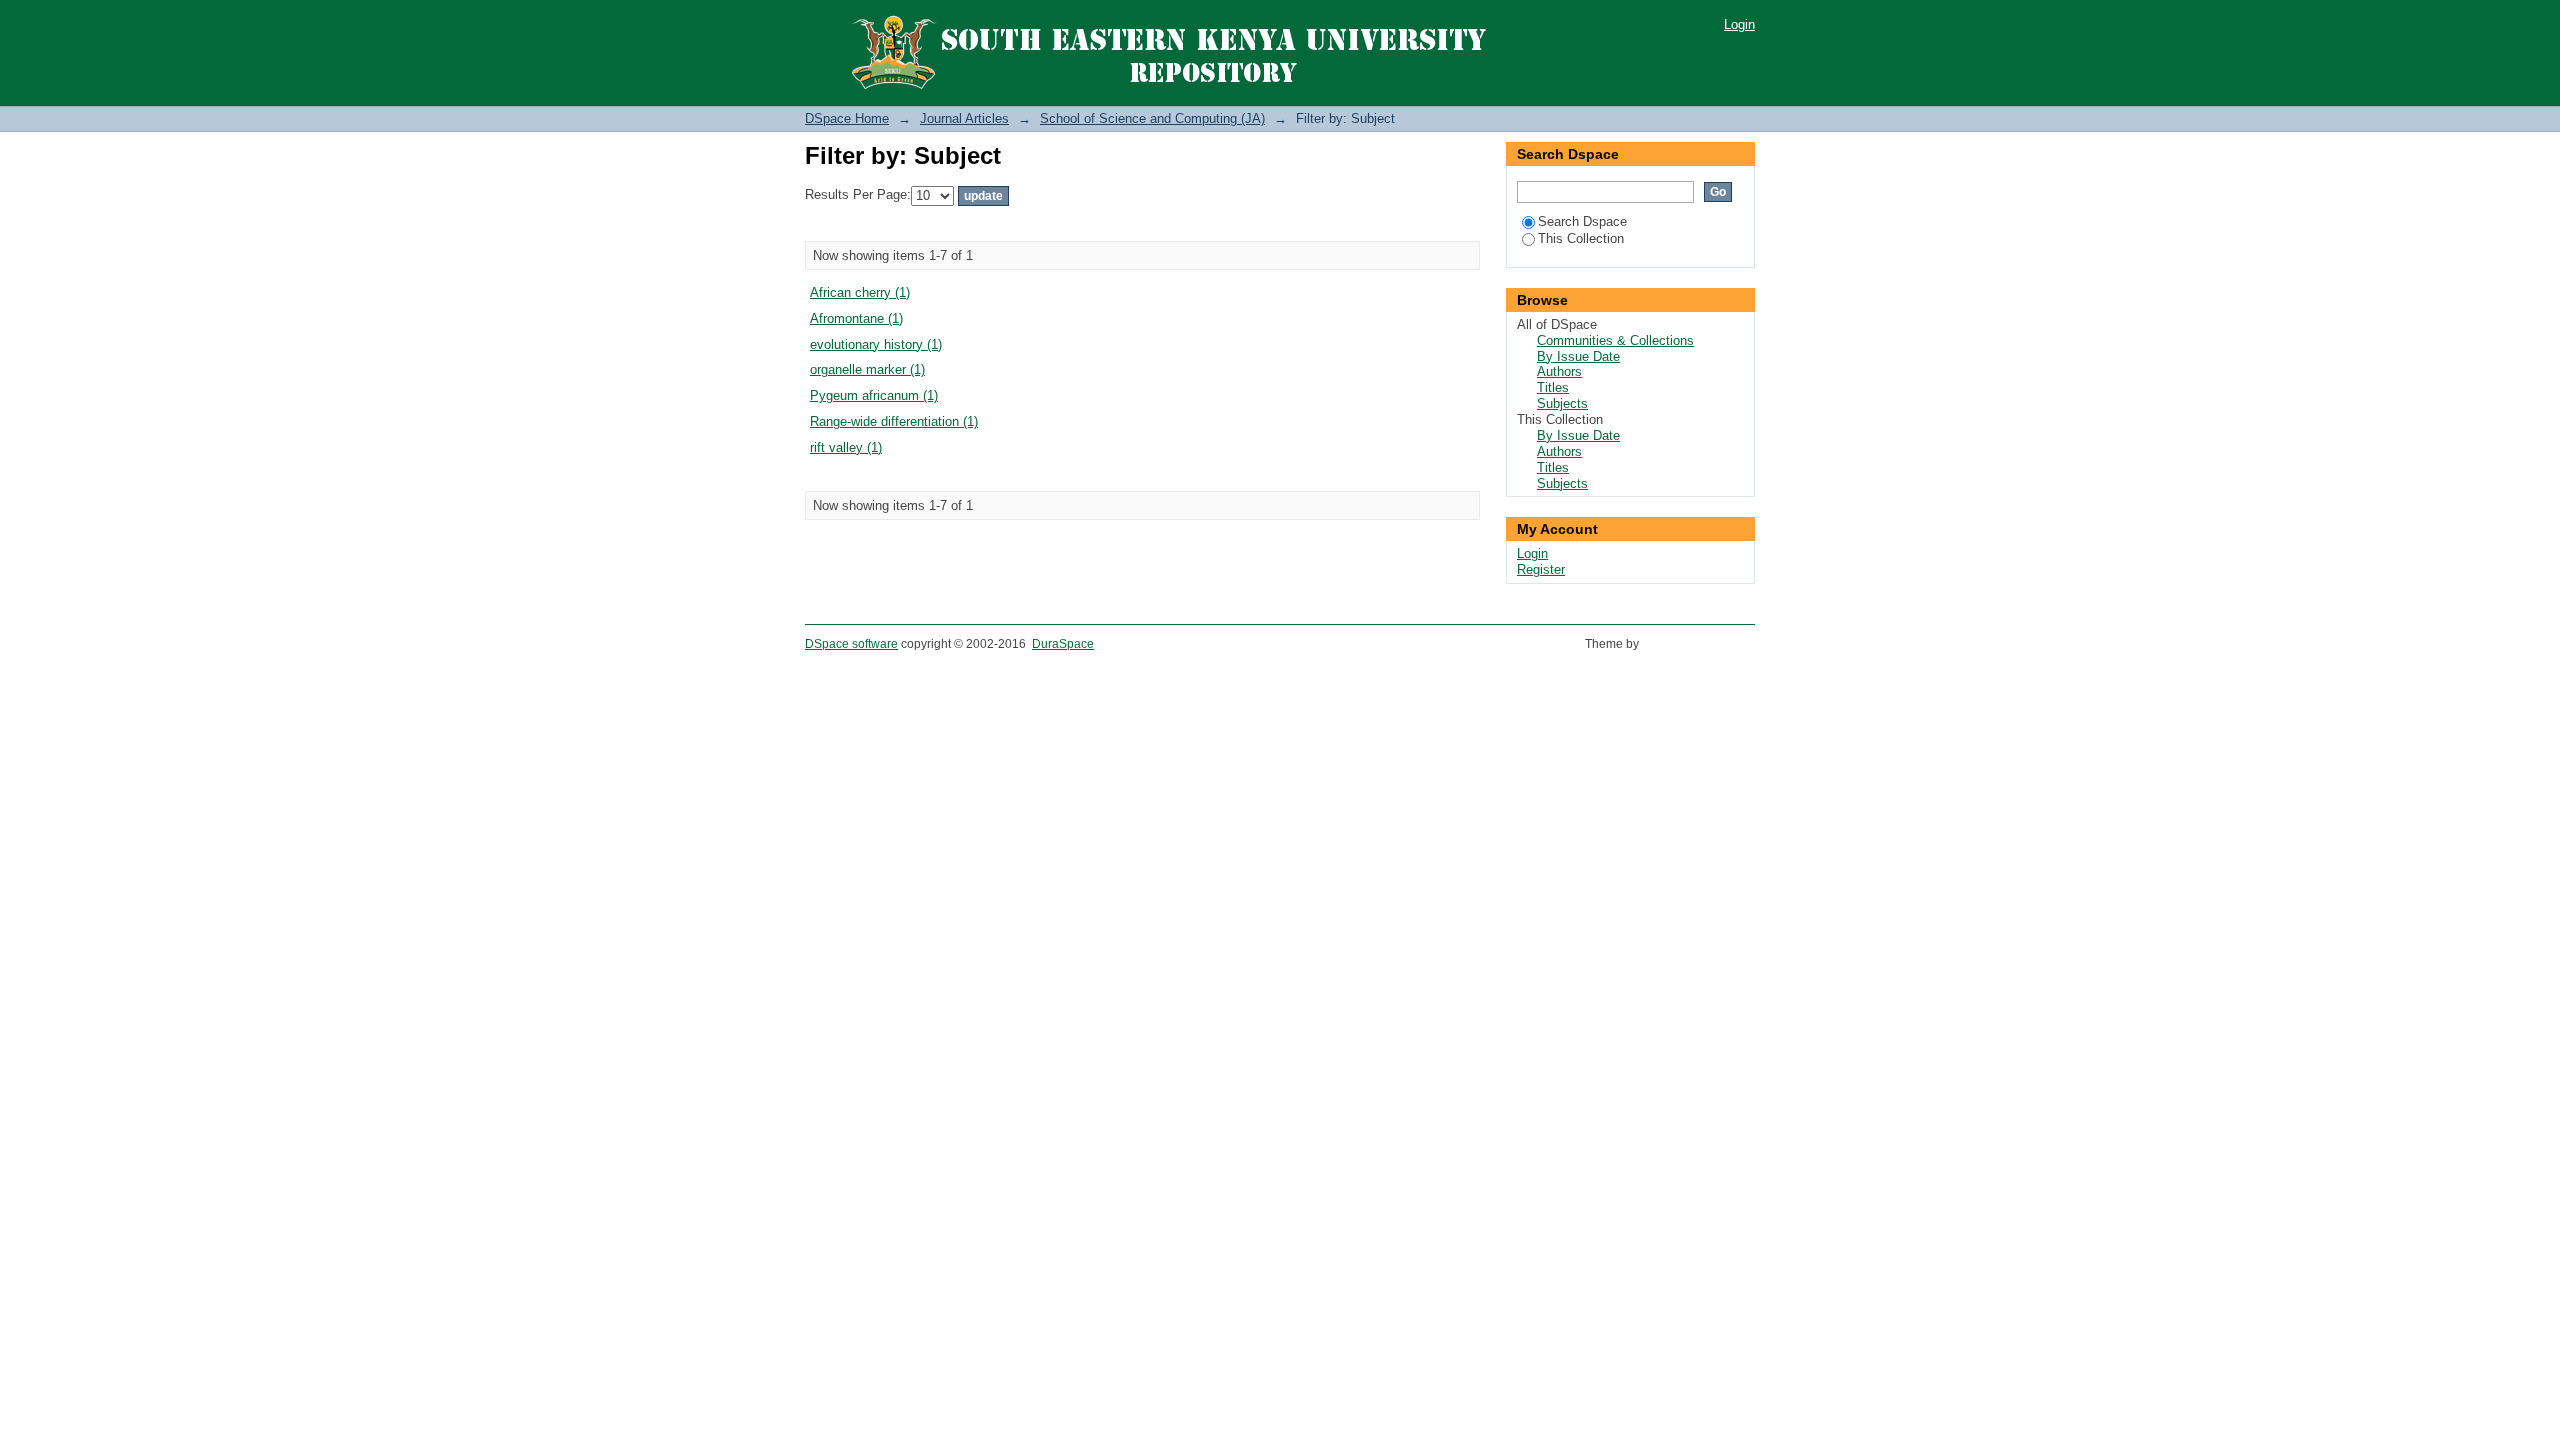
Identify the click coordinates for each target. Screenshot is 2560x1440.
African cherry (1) (860, 292)
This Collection (1581, 238)
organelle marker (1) (867, 369)
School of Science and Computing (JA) (1152, 118)
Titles (1553, 387)
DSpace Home (847, 118)
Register (1541, 569)
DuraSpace (1063, 644)
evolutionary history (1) (876, 344)
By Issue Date (1578, 356)
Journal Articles (964, 118)
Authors (1559, 371)
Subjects (1562, 403)
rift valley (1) (846, 447)
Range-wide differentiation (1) (894, 421)
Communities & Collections (1615, 340)
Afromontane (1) (856, 318)
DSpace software (851, 644)
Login (1739, 24)
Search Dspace (1582, 221)
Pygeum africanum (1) (874, 395)
